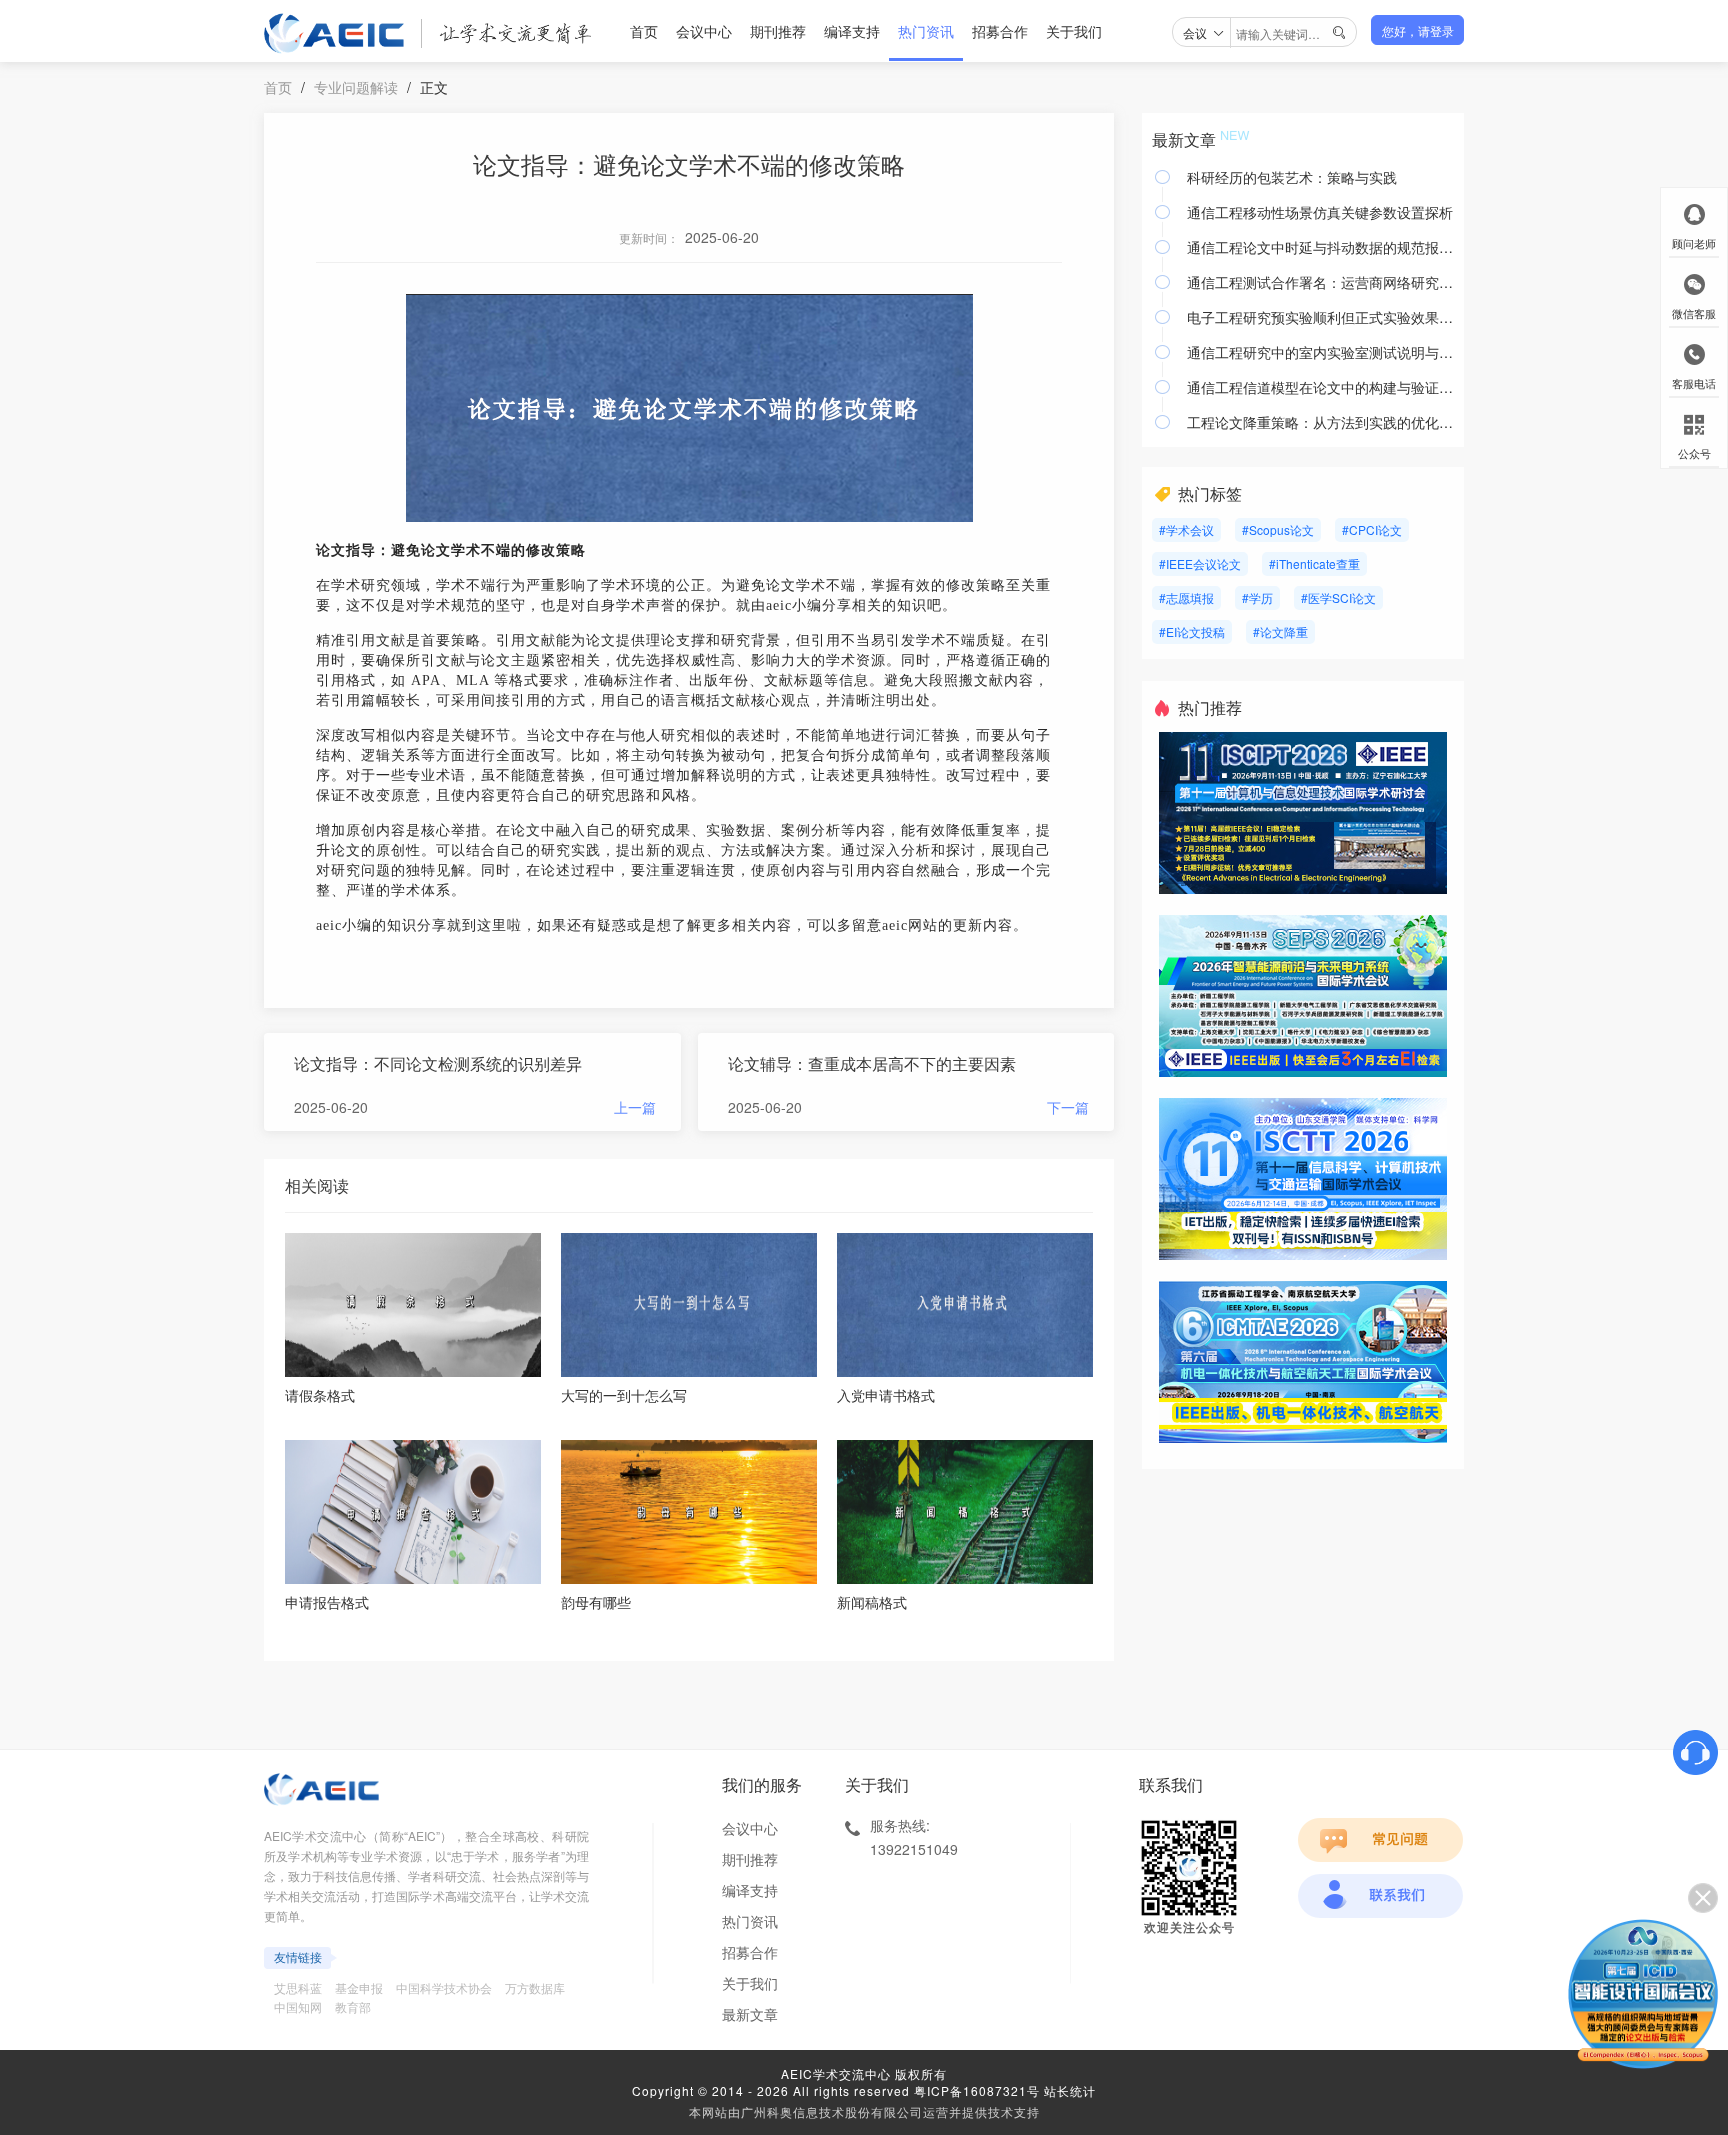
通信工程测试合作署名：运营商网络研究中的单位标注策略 (1320, 282)
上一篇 (635, 1107)
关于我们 (1074, 31)
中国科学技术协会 (444, 1987)
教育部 (353, 2006)
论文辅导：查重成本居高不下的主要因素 (872, 1063)
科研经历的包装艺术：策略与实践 (1292, 177)
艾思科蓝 (298, 1987)
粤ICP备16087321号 (977, 2090)
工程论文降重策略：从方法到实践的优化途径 (1320, 422)
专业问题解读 (356, 87)
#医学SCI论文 (1338, 597)
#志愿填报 (1186, 597)
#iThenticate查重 (1314, 563)
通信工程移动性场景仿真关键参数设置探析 (1320, 212)
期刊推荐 (778, 31)
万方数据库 (535, 1987)
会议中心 (704, 31)
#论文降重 (1280, 631)
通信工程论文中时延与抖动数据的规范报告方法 (1320, 247)
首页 (644, 31)
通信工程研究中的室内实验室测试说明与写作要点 (1320, 352)
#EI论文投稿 (1192, 631)
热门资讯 (926, 31)
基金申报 (359, 1987)
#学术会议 (1186, 529)
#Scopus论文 (1278, 529)
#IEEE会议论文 (1200, 563)
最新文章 (750, 2014)
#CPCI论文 (1372, 529)
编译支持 (852, 31)
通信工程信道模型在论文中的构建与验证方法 (1320, 387)
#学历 (1257, 597)
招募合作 (1000, 31)
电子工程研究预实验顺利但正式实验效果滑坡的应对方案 (1320, 317)
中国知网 (298, 2006)
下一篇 (1068, 1107)
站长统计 (1070, 2090)
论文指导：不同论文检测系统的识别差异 (438, 1063)
